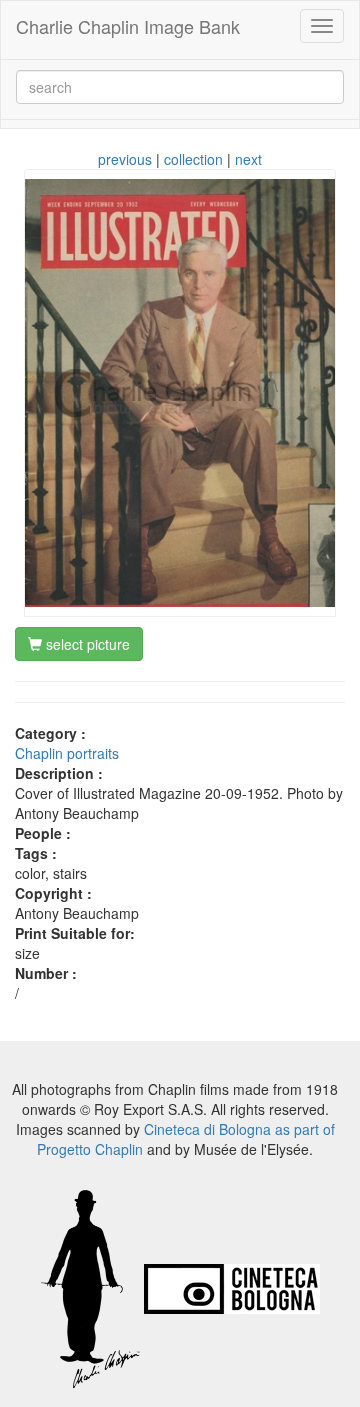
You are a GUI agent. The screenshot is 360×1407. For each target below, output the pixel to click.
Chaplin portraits (67, 753)
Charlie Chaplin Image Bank (128, 26)
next (248, 159)
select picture (86, 644)
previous (125, 159)
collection (193, 159)
